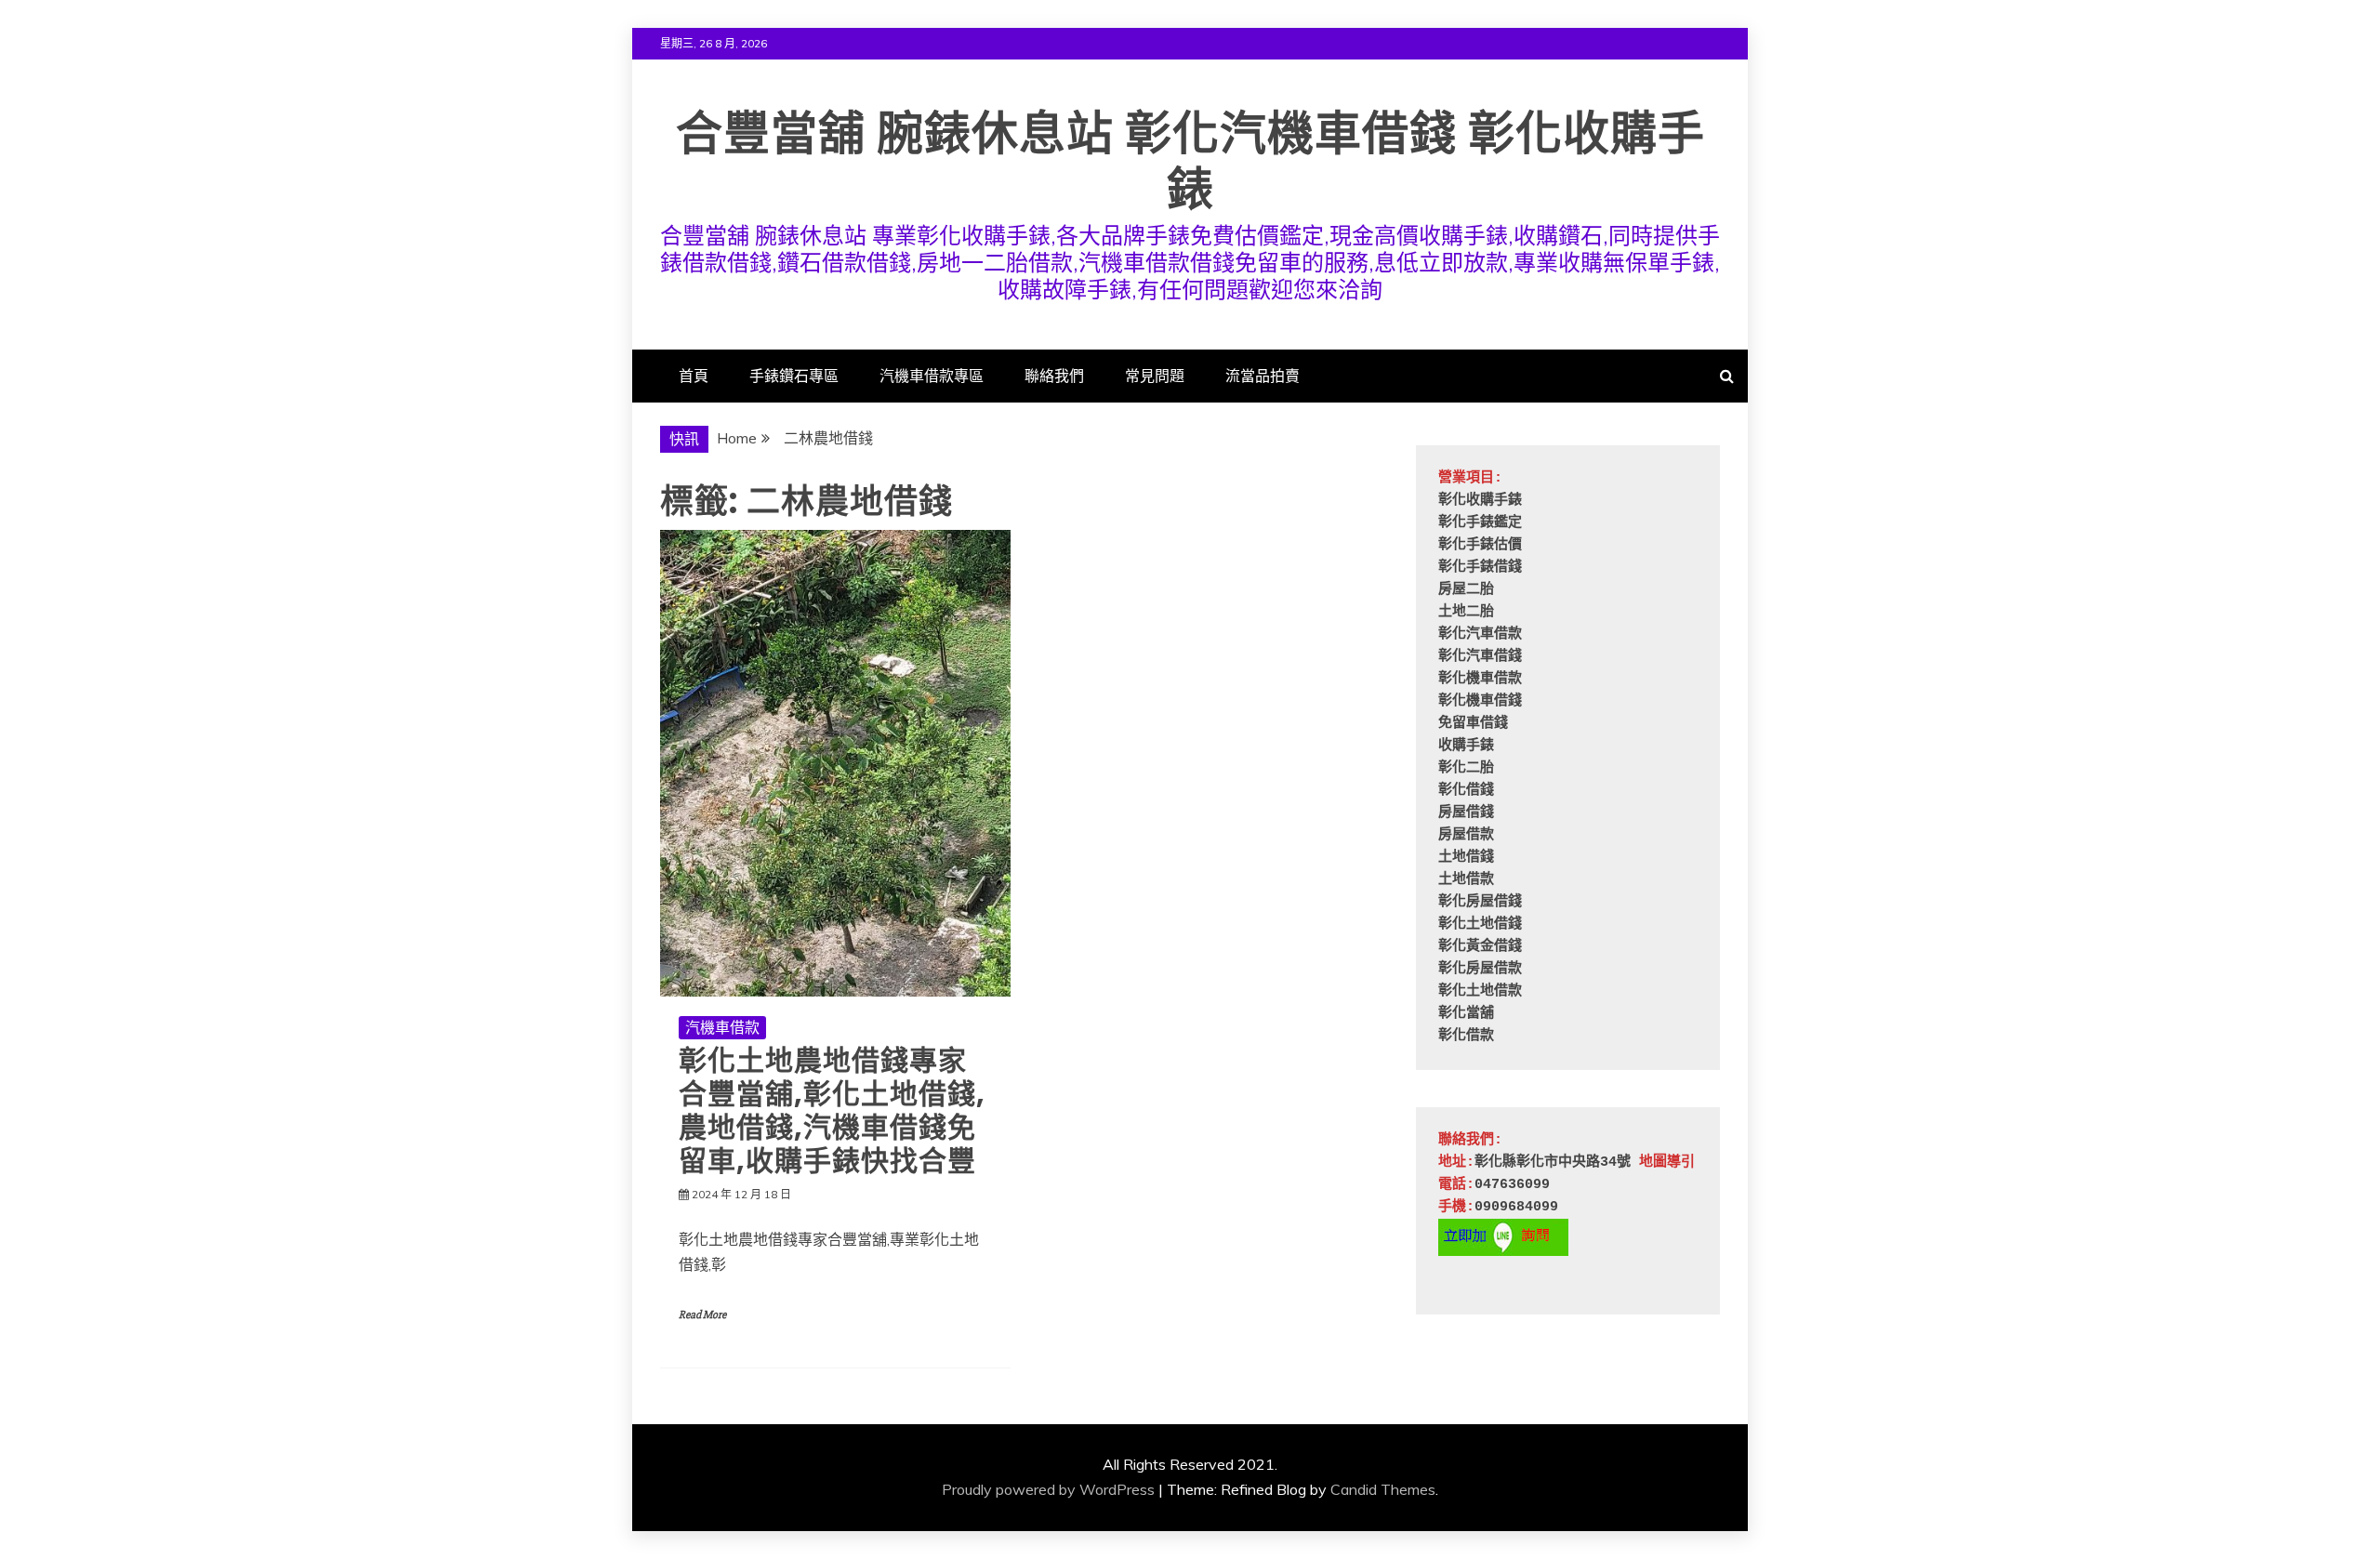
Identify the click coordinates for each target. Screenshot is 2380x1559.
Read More (702, 1315)
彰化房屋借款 (1480, 969)
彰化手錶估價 (1480, 545)
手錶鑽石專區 (794, 376)
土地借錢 (1466, 858)
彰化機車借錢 (1480, 701)
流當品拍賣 (1263, 376)
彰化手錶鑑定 (1480, 523)
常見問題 (1155, 376)
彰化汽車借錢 (1480, 657)
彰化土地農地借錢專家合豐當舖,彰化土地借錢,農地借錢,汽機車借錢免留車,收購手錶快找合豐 (832, 1110)
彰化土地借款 (1480, 991)
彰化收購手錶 (1480, 501)
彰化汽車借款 (1480, 634)
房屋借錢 (1466, 813)
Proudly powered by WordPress (1048, 1489)
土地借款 (1466, 880)
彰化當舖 (1466, 1014)
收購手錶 (1466, 746)
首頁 (694, 376)
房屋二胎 (1466, 590)
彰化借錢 (1466, 791)
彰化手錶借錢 (1480, 568)
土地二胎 (1466, 612)
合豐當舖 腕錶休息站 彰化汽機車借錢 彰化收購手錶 (1190, 161)
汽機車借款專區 (932, 376)
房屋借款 (1466, 835)
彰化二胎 (1466, 768)
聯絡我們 (1054, 376)
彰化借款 (1466, 1036)
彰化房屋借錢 (1480, 902)
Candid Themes (1383, 1489)
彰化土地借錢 (1480, 925)
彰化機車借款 (1480, 679)
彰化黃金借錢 (1480, 947)
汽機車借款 (722, 1027)
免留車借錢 (1473, 724)
